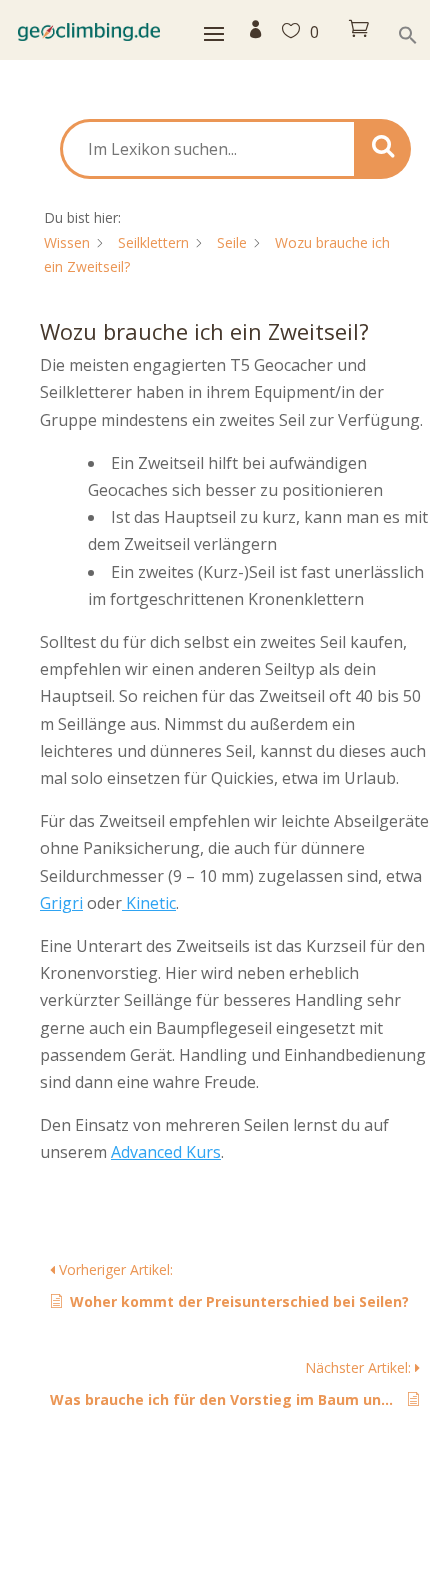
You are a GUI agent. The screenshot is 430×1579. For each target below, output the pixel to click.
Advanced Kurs (166, 1152)
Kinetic (149, 903)
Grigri (61, 903)
